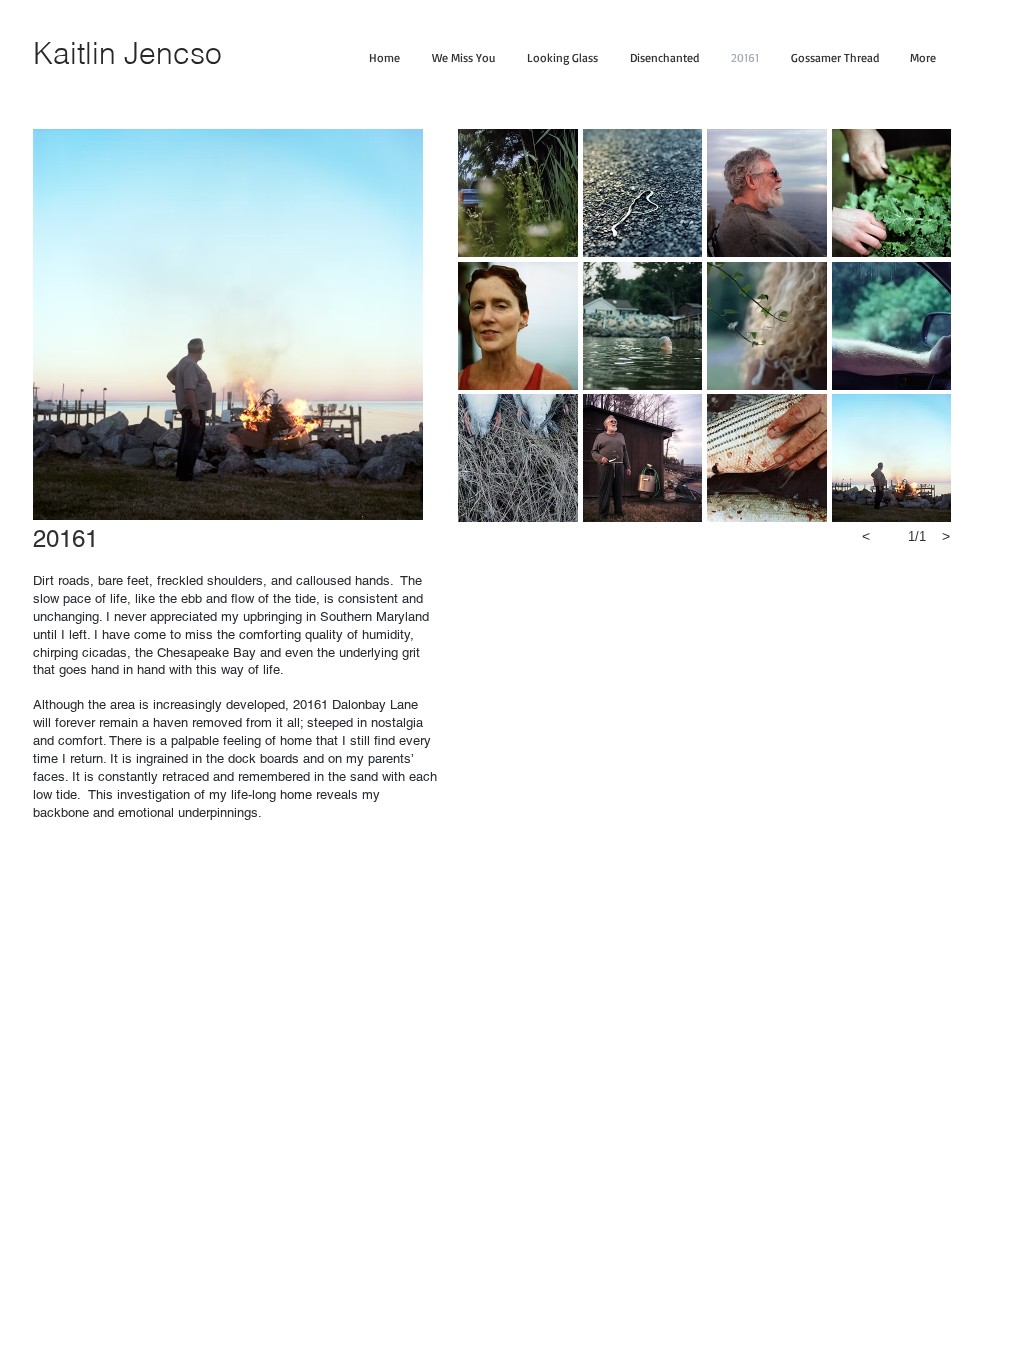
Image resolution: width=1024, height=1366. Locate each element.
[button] (518, 193)
